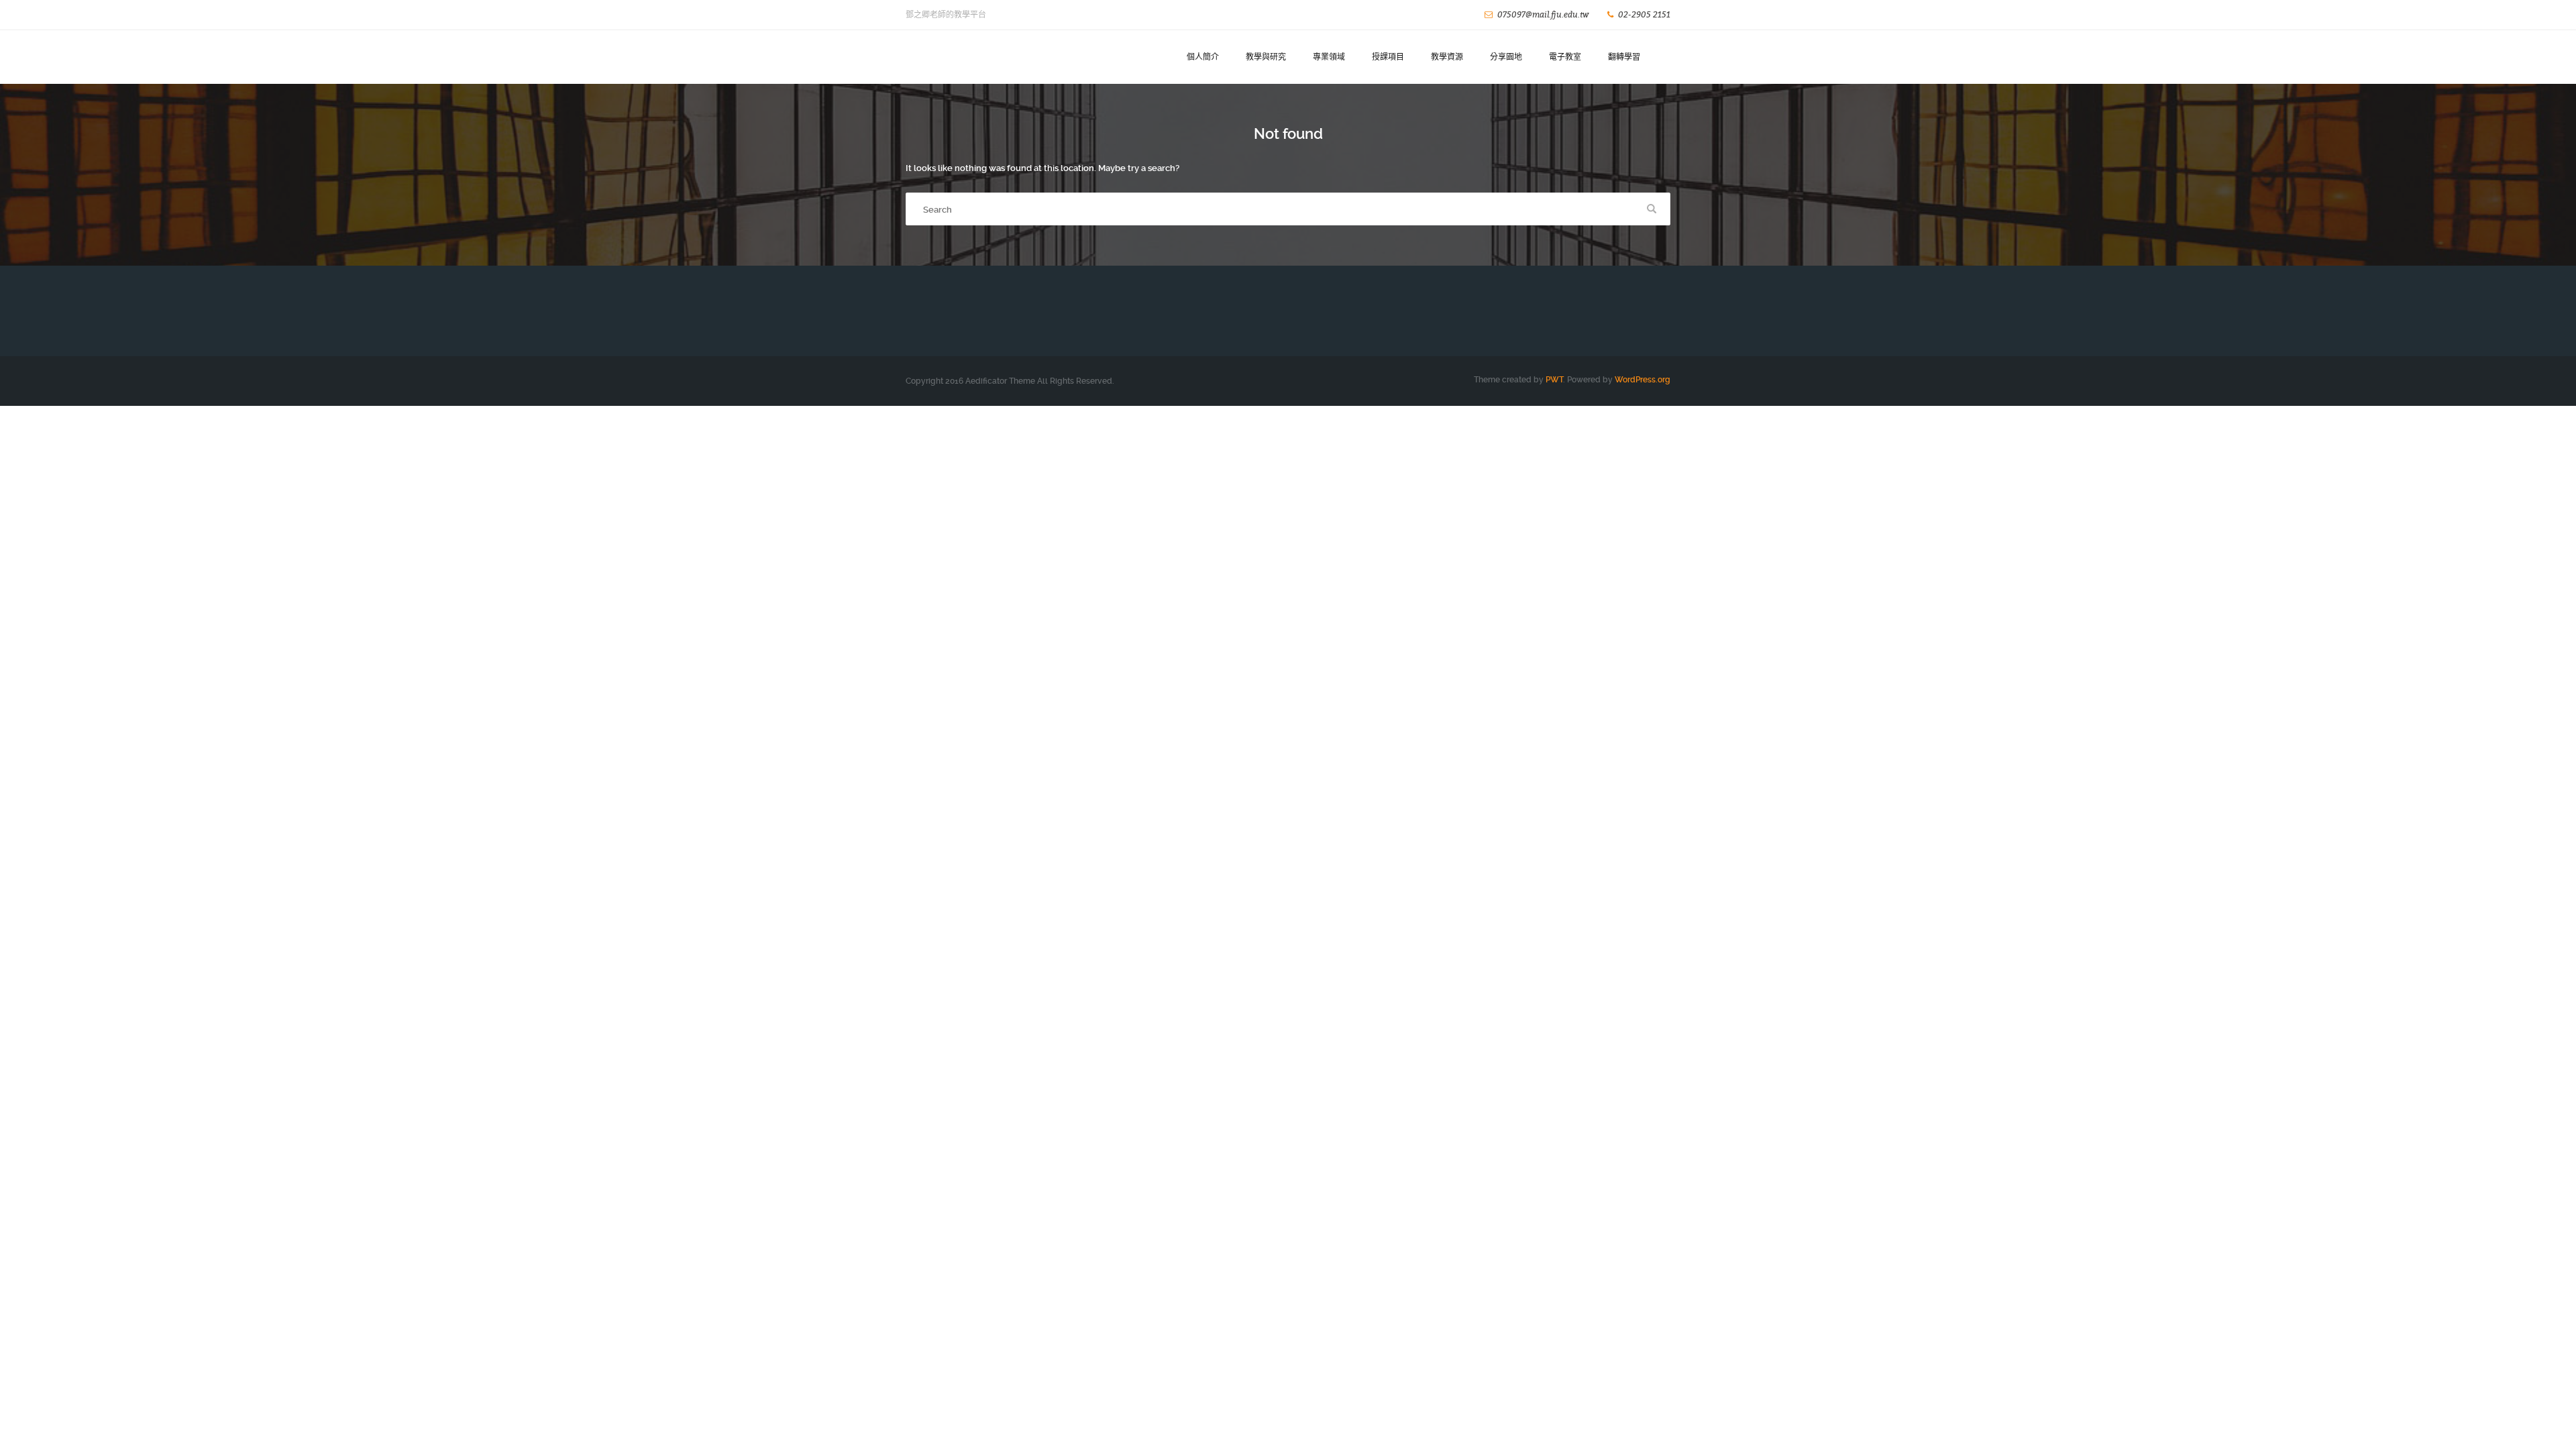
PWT (1554, 380)
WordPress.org (1643, 380)
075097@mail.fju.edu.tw (1543, 14)
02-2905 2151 (1644, 14)
